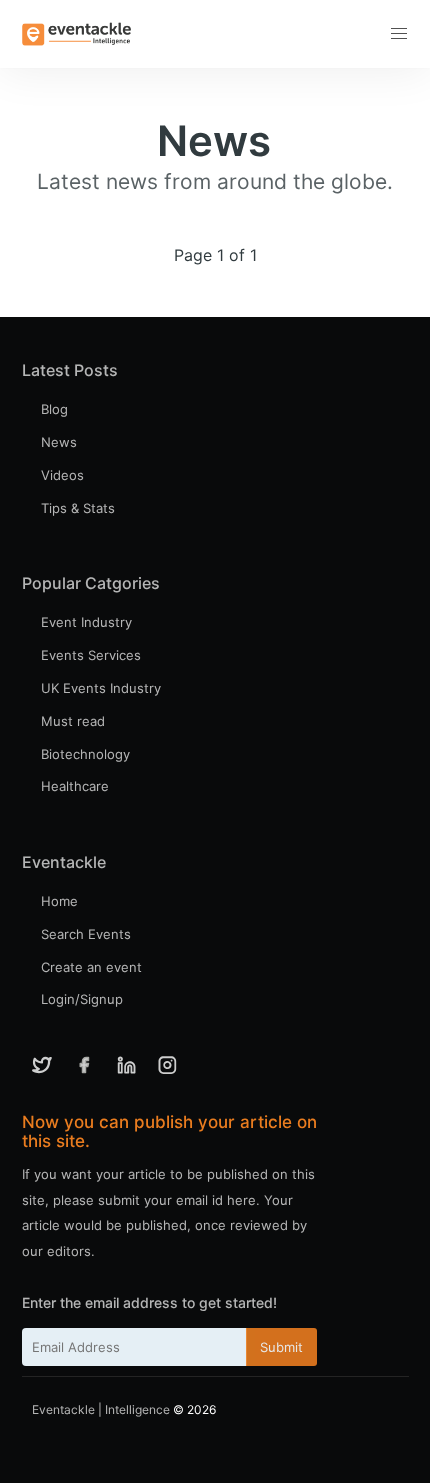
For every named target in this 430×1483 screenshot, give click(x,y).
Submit (281, 1347)
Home (59, 901)
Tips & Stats (78, 508)
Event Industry (86, 622)
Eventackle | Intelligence (101, 1409)
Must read (73, 721)
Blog (54, 409)
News (59, 442)
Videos (62, 475)
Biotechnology (85, 754)
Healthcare (75, 786)
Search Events (86, 934)
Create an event (91, 967)
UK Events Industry (101, 688)
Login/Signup (82, 999)
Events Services (91, 655)
